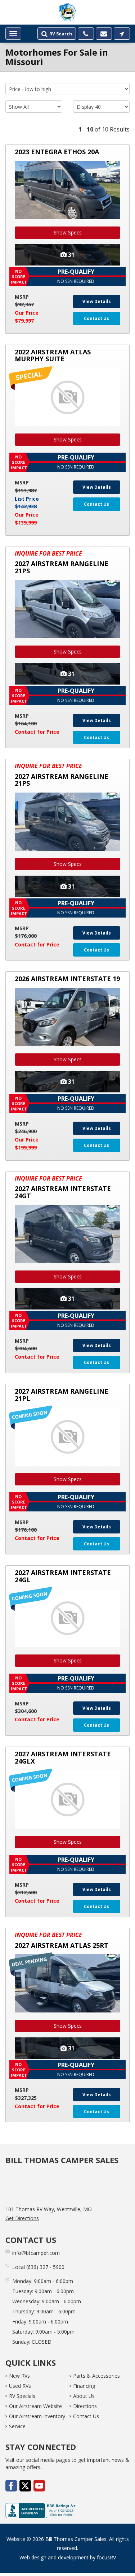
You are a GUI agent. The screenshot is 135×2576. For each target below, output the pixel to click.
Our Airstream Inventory (37, 2416)
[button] (67, 277)
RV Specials (22, 2396)
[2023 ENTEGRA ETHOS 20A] (67, 190)
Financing (84, 2386)
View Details (97, 301)
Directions (85, 2406)
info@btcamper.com (36, 2253)
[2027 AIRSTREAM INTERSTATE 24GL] (67, 1618)
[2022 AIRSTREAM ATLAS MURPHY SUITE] (67, 397)
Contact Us (96, 318)
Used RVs (20, 2386)
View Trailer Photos (67, 255)
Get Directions (22, 2218)
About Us (84, 2396)
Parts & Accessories (96, 2376)
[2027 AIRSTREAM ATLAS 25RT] (67, 1983)
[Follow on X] (25, 2486)
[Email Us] (104, 34)
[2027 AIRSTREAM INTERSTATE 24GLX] (67, 1800)
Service (17, 2426)
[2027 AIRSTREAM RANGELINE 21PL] (67, 1436)
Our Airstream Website (35, 2406)
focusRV (106, 2557)
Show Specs (68, 232)
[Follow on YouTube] (39, 2486)
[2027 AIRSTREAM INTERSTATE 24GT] (67, 1234)
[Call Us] (86, 34)
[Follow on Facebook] (11, 2486)
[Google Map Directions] (122, 34)
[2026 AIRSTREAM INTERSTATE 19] (67, 1017)
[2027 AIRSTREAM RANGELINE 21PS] (67, 609)
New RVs (19, 2376)
